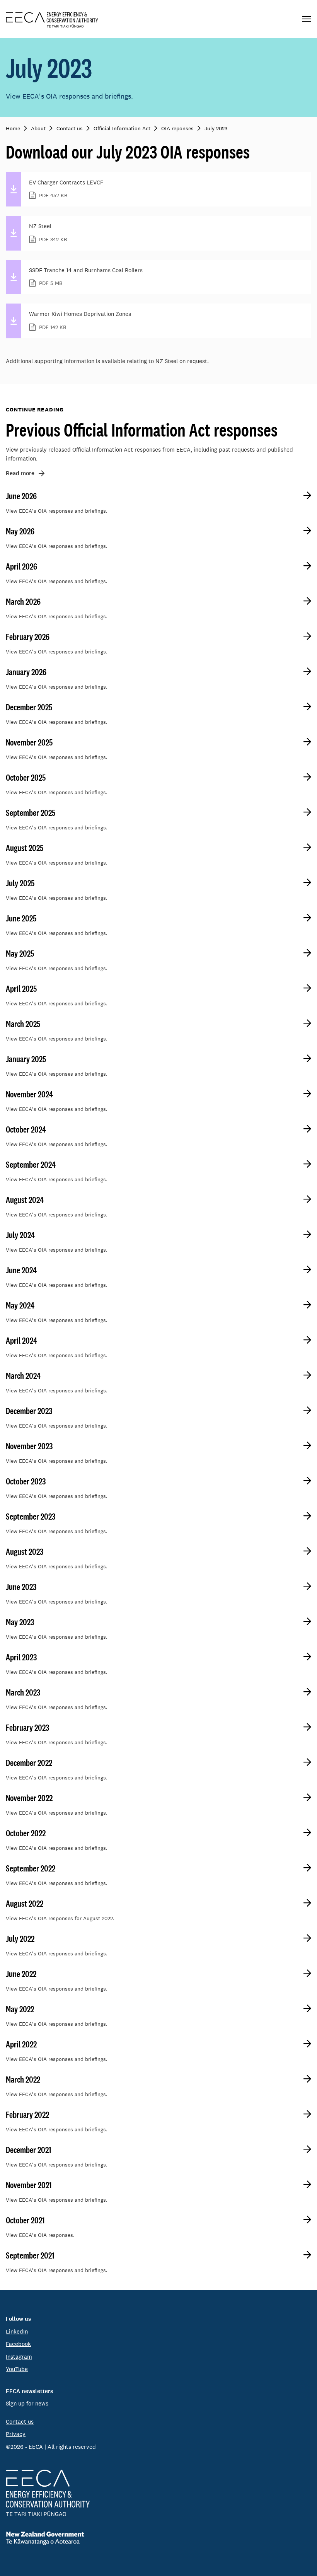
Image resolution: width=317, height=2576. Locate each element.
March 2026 (23, 602)
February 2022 (27, 2115)
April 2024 (21, 1341)
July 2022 (20, 1939)
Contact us (20, 2422)
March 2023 (23, 1692)
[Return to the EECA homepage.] (52, 19)
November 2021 (29, 2185)
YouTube (17, 2369)
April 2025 (21, 989)
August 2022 (25, 1904)
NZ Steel (48, 233)
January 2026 (26, 672)
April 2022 (21, 2044)
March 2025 (23, 1024)
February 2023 (27, 1728)
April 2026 (21, 566)
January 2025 (26, 1059)
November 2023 (29, 1446)
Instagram (19, 2357)
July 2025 (20, 883)
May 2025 (20, 954)
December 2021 (28, 2150)
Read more (20, 473)
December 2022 (29, 1763)
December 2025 (29, 707)
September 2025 (31, 813)
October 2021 (25, 2220)
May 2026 (20, 531)
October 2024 (26, 1129)
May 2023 (20, 1622)
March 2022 (23, 2080)
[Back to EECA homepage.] (158, 2493)
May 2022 (20, 2009)
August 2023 (25, 1552)
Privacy (16, 2434)
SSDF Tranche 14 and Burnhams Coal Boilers (86, 277)
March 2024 (23, 1376)
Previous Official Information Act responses (142, 430)
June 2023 (21, 1587)
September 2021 (30, 2255)
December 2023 (29, 1411)
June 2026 (21, 496)
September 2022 (31, 1868)
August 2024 (25, 1200)
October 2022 (26, 1833)
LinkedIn (17, 2331)
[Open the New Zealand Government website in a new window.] (158, 2538)
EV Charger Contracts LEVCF (66, 189)
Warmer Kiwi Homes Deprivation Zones (80, 320)
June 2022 (21, 1974)
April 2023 (21, 1657)
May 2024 (20, 1305)
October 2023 (26, 1481)
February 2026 (28, 637)
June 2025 (21, 918)
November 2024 (29, 1094)
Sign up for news (27, 2403)
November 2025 (29, 742)
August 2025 (25, 848)
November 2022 (29, 1798)
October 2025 (26, 778)
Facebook (18, 2344)
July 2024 (20, 1235)
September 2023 (31, 1517)
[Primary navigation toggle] (307, 19)
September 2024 (31, 1165)
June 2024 (21, 1270)
